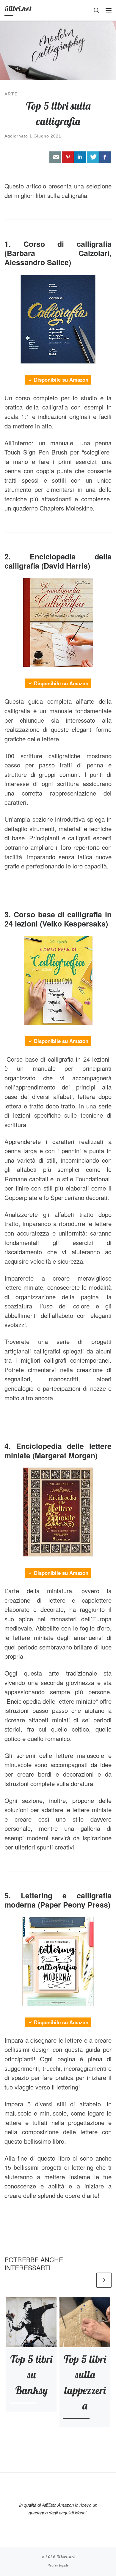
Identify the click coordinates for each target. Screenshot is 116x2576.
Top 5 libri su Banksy (31, 2375)
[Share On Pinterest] (68, 157)
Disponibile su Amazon (61, 380)
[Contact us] (55, 157)
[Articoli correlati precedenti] (87, 2280)
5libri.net (66, 2557)
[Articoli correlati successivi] (104, 2280)
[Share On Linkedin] (80, 157)
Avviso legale (58, 2565)
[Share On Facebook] (105, 157)
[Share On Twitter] (93, 157)
